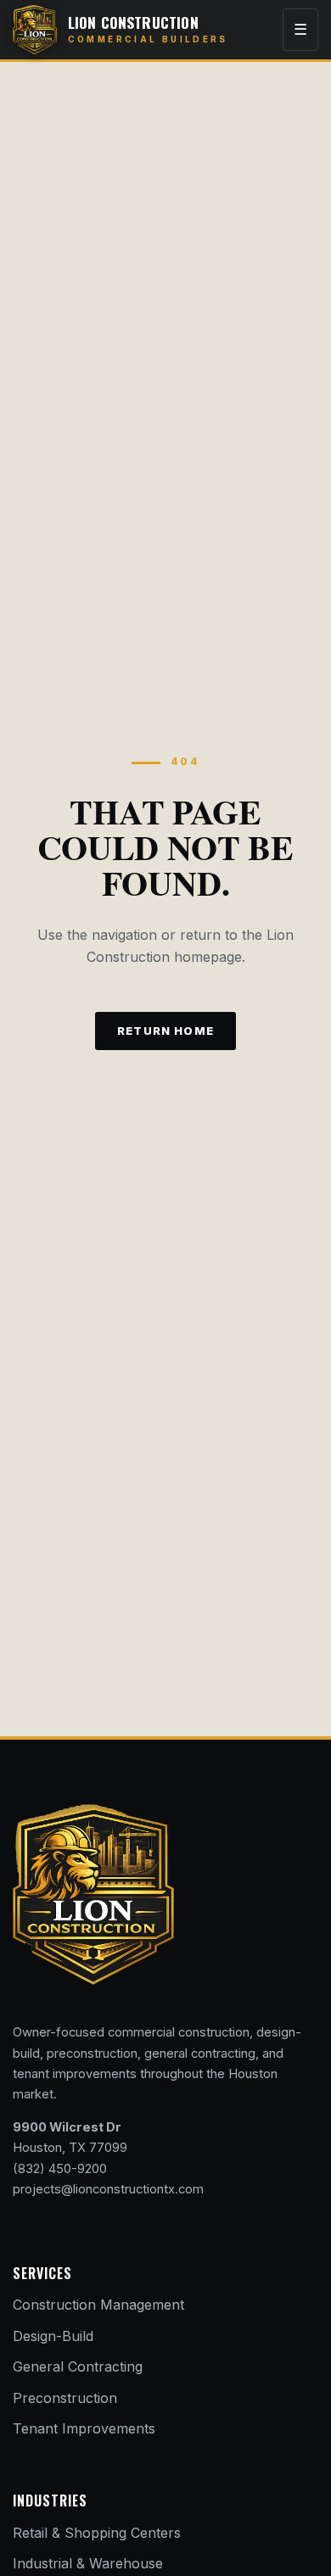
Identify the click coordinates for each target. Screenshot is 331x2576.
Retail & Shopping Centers (97, 2533)
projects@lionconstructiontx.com (108, 2189)
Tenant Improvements (84, 2428)
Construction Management (98, 2305)
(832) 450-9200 (60, 2169)
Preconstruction (65, 2398)
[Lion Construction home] (93, 1894)
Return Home (165, 1031)
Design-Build (53, 2336)
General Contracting (78, 2366)
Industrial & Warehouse (88, 2563)
